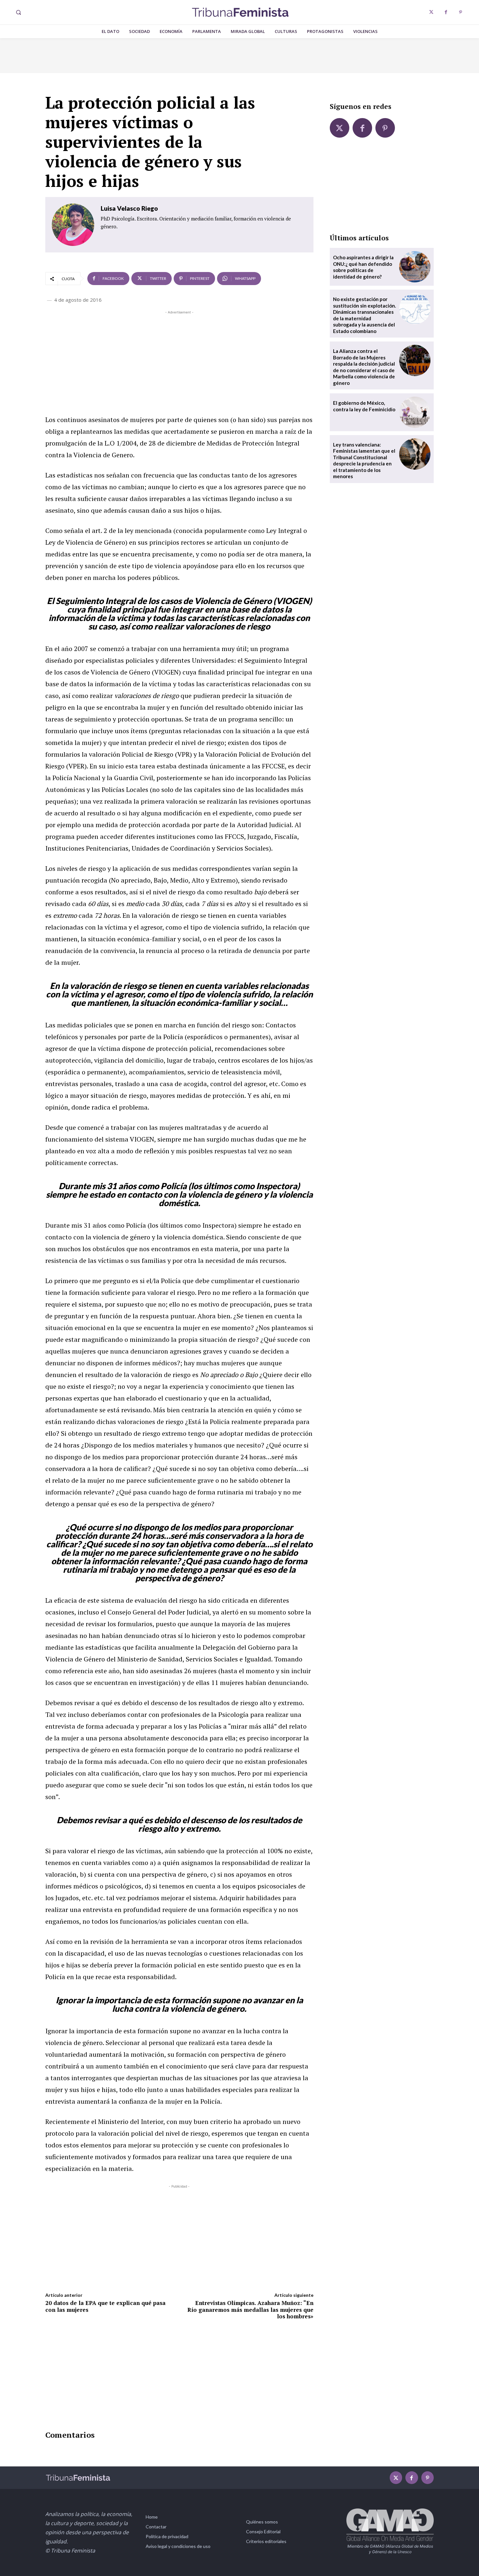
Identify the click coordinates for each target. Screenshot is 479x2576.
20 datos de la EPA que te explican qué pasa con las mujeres (105, 2306)
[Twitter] (431, 12)
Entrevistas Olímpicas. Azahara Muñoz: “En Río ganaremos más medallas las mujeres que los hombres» (250, 2310)
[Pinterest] (461, 12)
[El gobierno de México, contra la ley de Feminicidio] (415, 412)
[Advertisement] (179, 361)
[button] (18, 12)
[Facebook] (446, 12)
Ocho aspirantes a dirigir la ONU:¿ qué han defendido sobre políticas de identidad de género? (363, 267)
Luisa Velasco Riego (129, 208)
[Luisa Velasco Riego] (73, 225)
